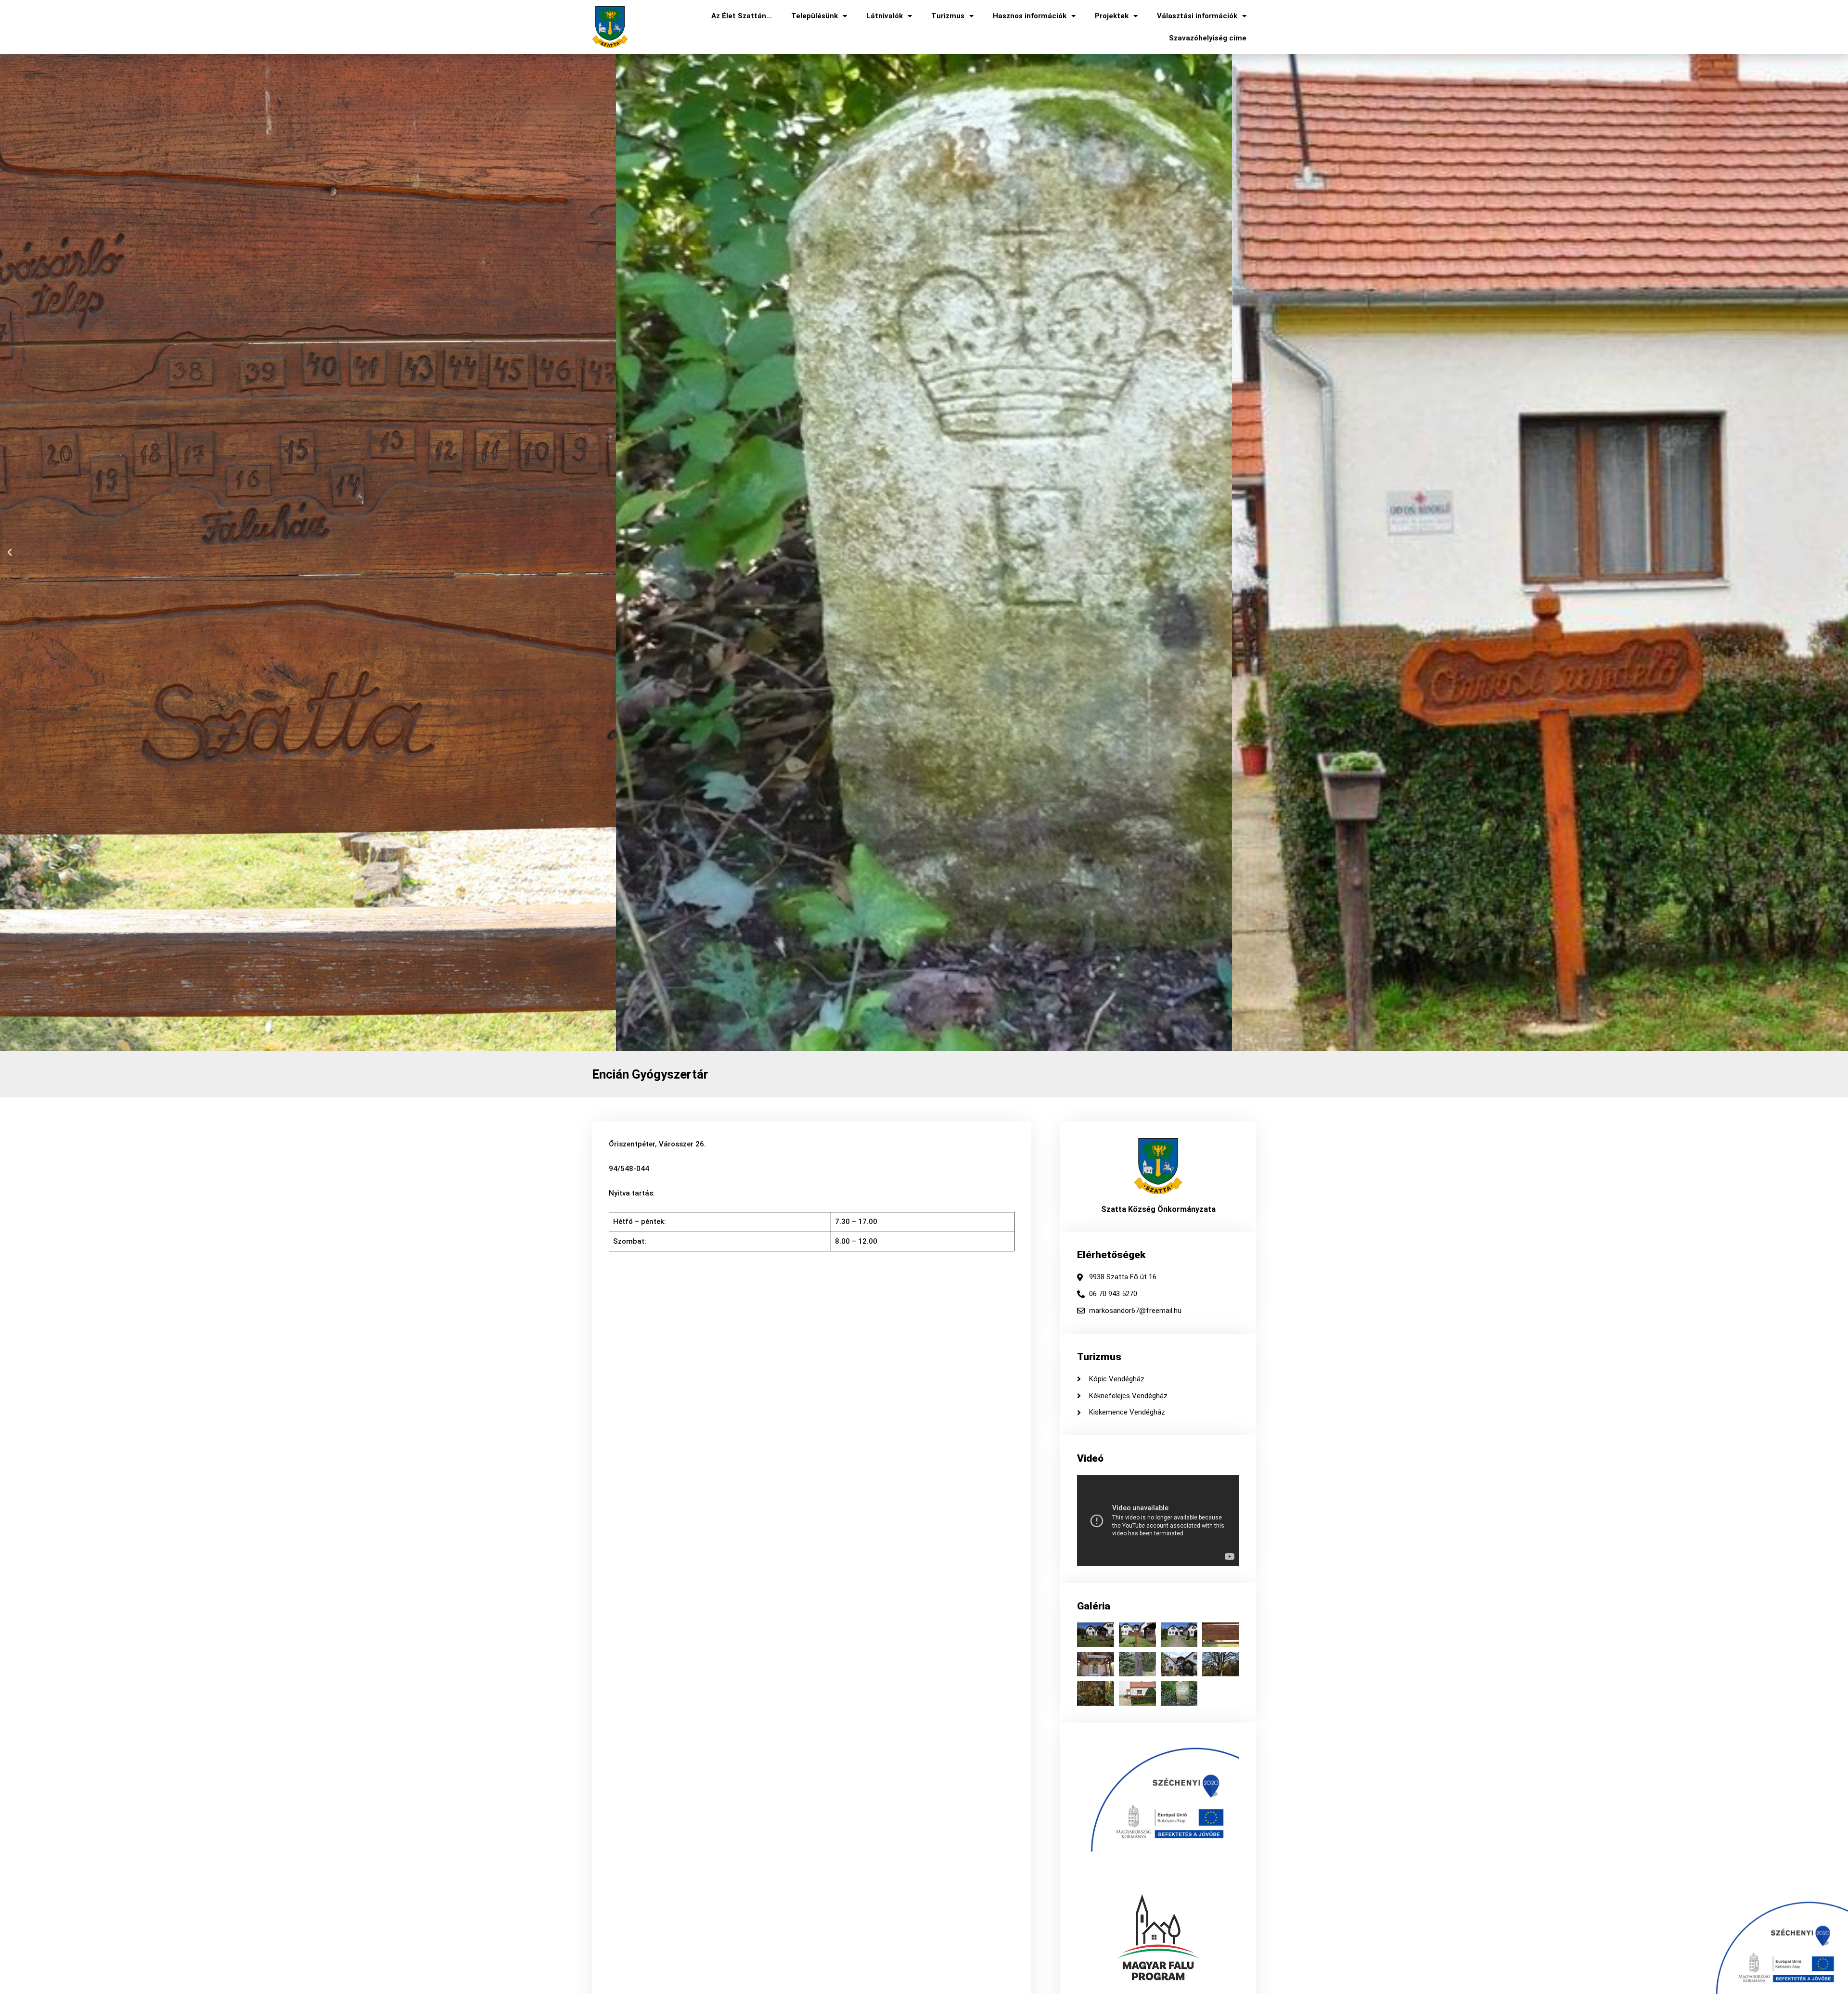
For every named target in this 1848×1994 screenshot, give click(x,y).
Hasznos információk (1030, 16)
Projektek (1112, 16)
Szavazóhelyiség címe (1208, 38)
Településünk (815, 16)
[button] (10, 553)
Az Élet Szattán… (742, 16)
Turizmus (948, 16)
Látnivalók (885, 16)
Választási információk (1197, 16)
